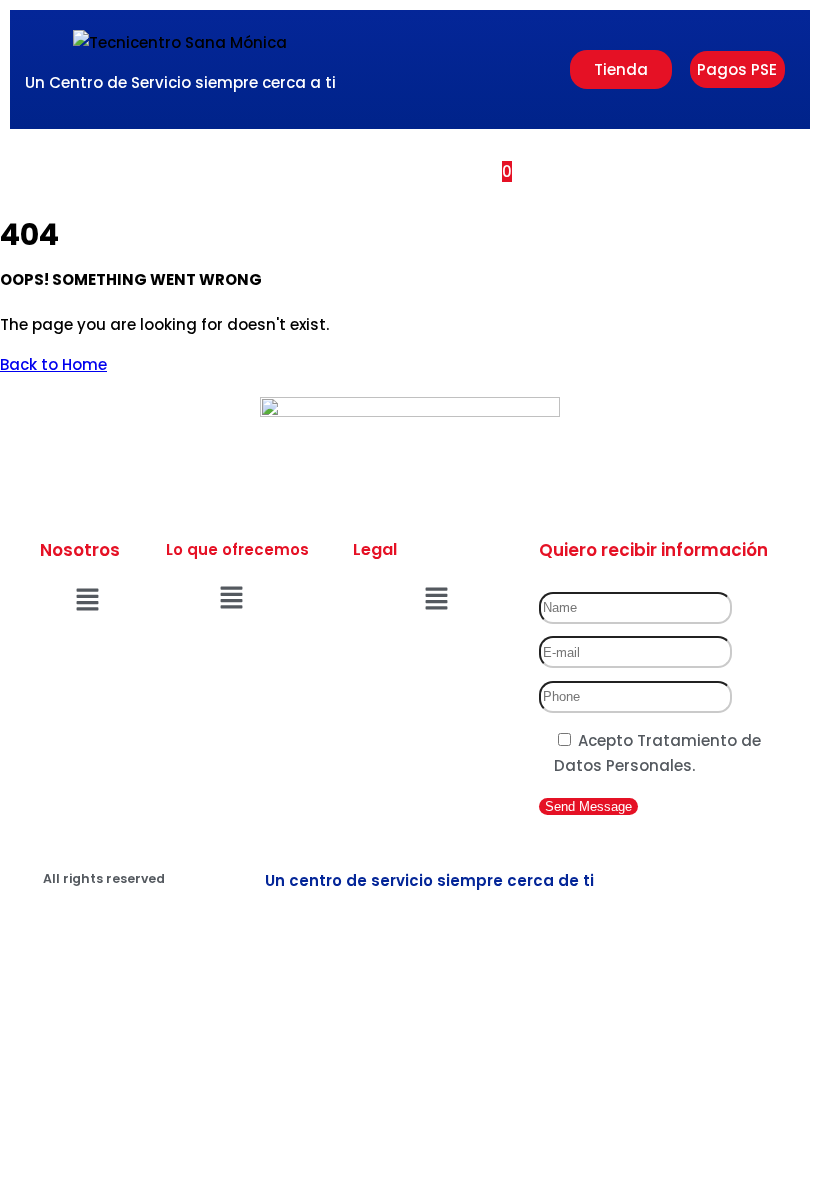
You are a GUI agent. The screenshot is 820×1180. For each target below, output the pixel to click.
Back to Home (53, 364)
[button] (345, 170)
